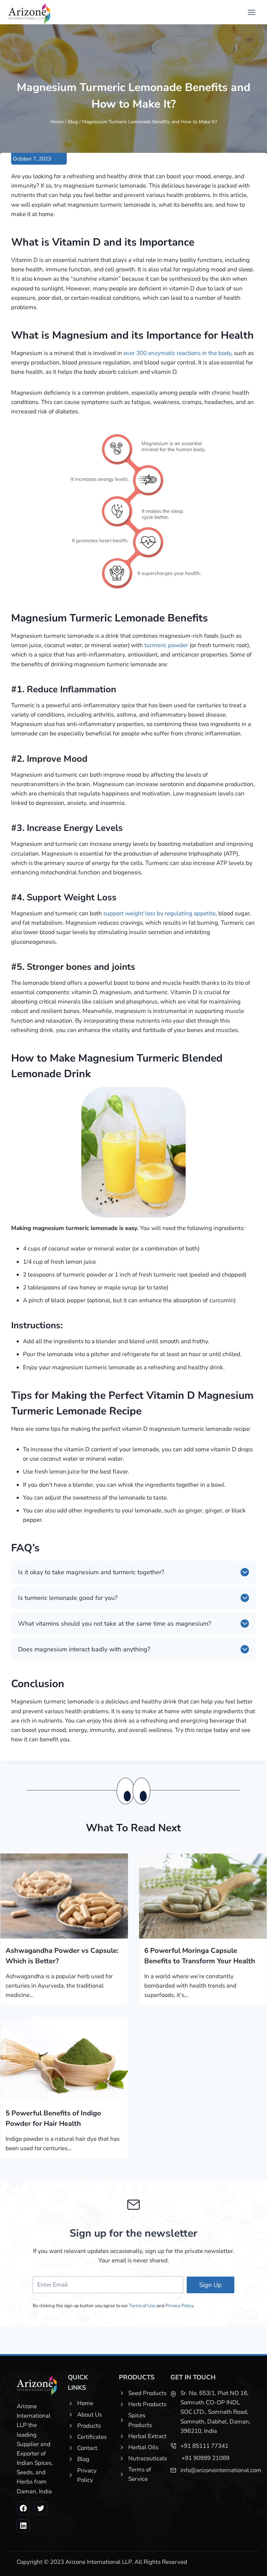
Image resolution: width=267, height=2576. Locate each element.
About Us (90, 2415)
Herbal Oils (143, 2447)
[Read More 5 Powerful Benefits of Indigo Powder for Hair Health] (64, 2059)
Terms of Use (142, 2306)
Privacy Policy (179, 2306)
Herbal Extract (147, 2436)
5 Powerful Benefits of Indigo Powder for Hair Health (53, 2118)
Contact (87, 2448)
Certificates (92, 2437)
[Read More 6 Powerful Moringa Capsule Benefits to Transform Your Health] (203, 1896)
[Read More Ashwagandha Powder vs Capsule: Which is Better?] (64, 1896)
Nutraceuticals (148, 2458)
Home (57, 122)
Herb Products (147, 2404)
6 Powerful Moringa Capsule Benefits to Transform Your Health (200, 1956)
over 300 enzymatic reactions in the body (177, 353)
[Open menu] (251, 12)
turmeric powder (167, 645)
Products (89, 2426)
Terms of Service (140, 2474)
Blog (73, 122)
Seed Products (147, 2393)
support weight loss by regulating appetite (159, 913)
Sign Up (211, 2285)
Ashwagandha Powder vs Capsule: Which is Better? (62, 1956)
